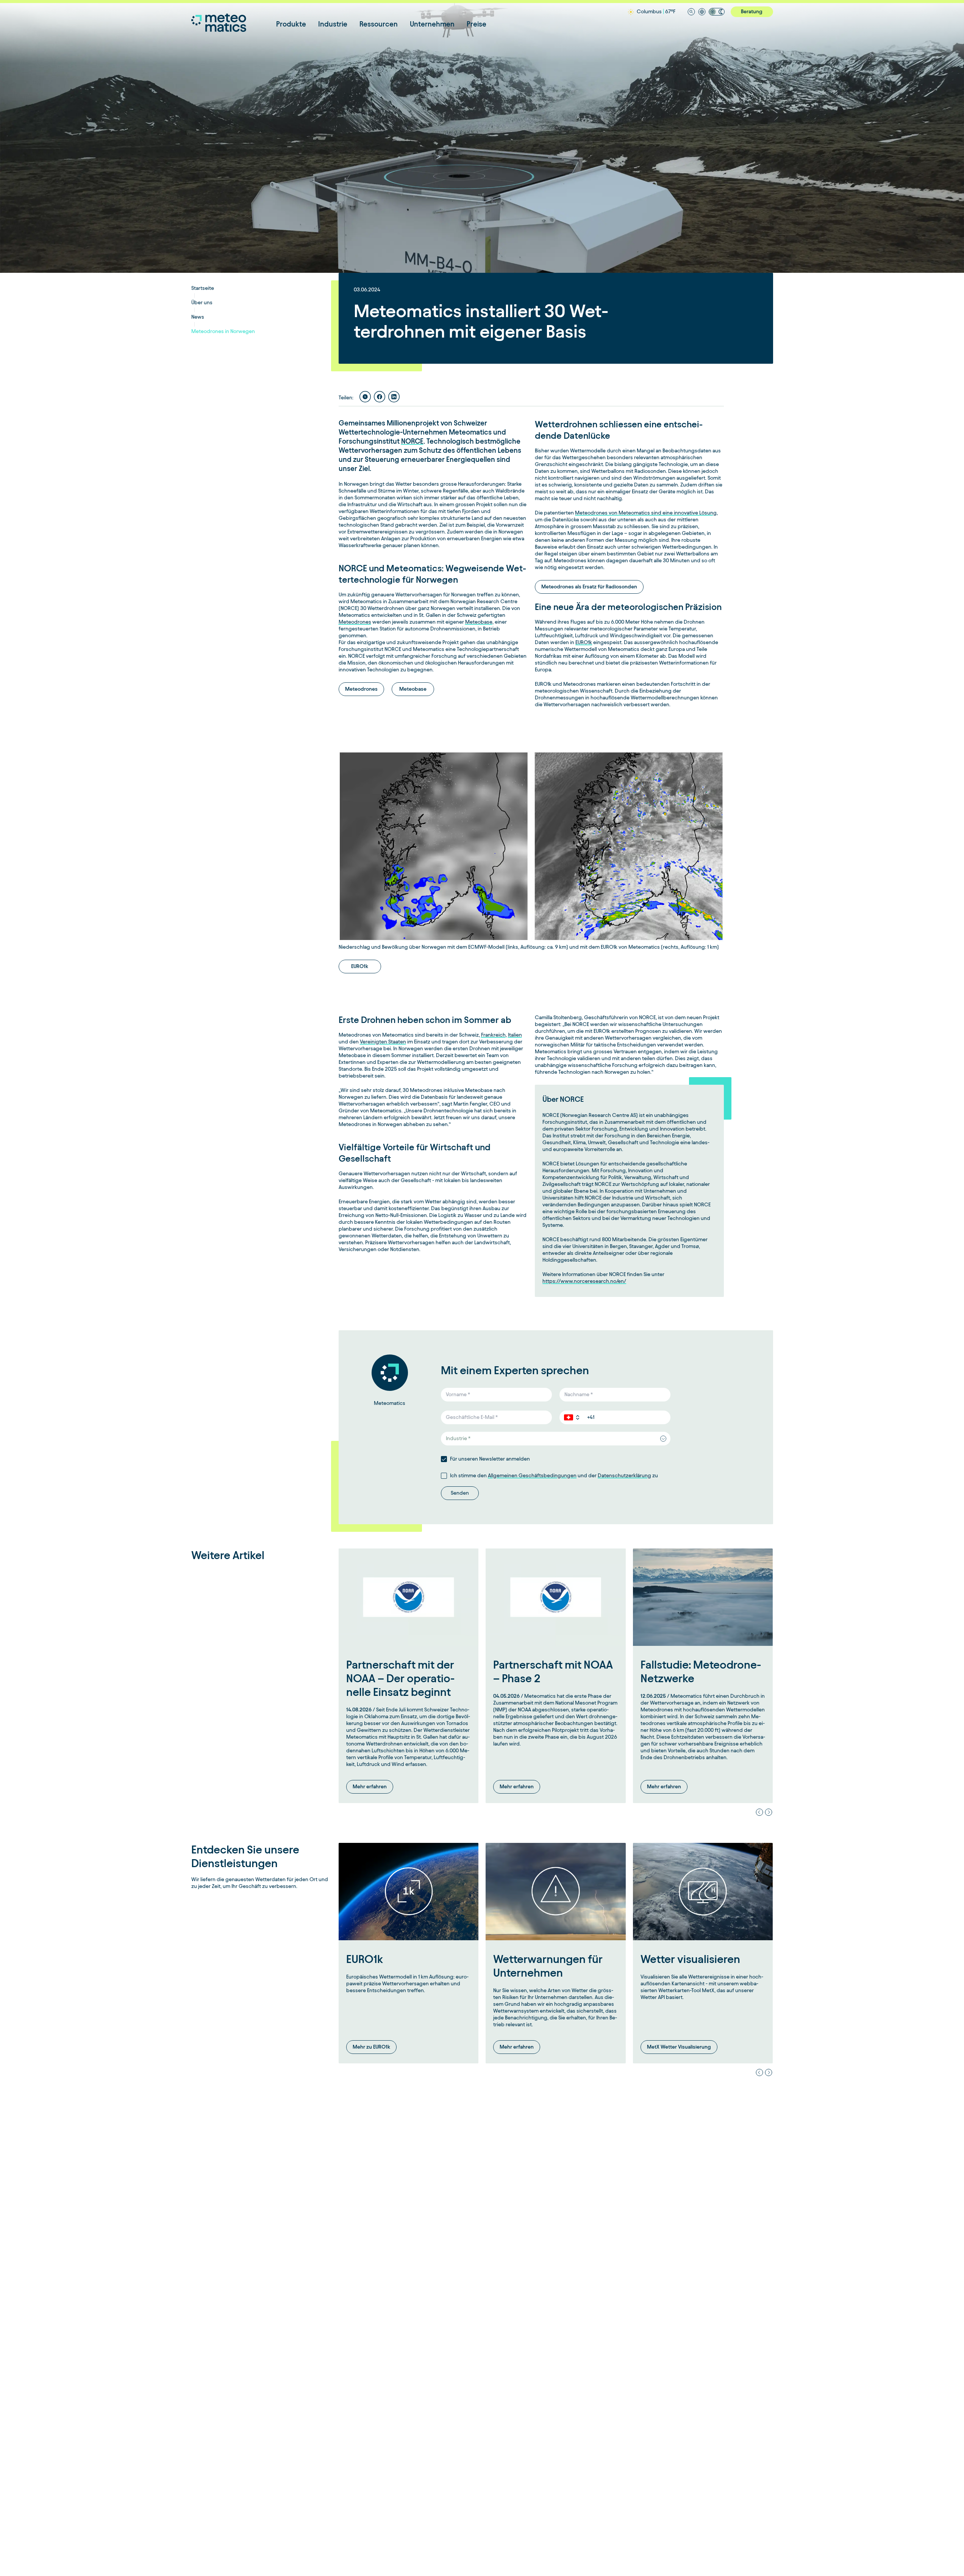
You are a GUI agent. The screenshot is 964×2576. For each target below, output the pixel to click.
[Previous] (759, 1812)
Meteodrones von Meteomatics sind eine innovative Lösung (646, 513)
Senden (460, 1493)
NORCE (412, 441)
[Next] (769, 1812)
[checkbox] (444, 1459)
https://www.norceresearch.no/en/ (584, 1281)
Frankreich (493, 1035)
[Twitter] (365, 397)
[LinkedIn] (394, 397)
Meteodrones (355, 622)
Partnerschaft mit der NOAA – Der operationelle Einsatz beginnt (400, 1678)
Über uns (202, 303)
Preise (477, 24)
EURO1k (584, 642)
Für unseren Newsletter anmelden (490, 1459)
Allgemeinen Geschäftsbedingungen (532, 1476)
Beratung (752, 12)
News (198, 317)
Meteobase (479, 622)
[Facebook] (380, 397)
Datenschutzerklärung (624, 1476)
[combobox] (556, 1439)
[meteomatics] (234, 23)
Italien (515, 1035)
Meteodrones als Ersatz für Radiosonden (589, 587)
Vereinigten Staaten (383, 1042)
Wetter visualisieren (690, 1959)
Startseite (203, 288)
